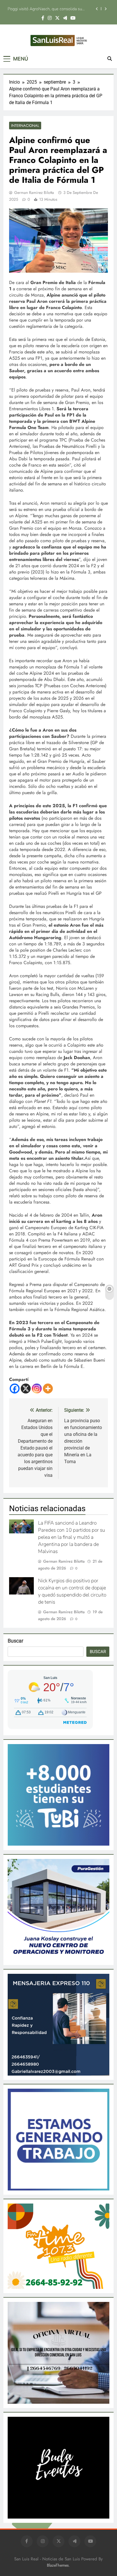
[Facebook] (15, 1389)
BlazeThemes (58, 2565)
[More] (48, 1389)
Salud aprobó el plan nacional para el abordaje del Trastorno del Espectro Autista (49, 9)
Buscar (15, 1641)
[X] (26, 1389)
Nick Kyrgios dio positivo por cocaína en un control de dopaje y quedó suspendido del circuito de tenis (72, 1591)
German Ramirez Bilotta (34, 192)
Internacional (25, 126)
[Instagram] (37, 1389)
